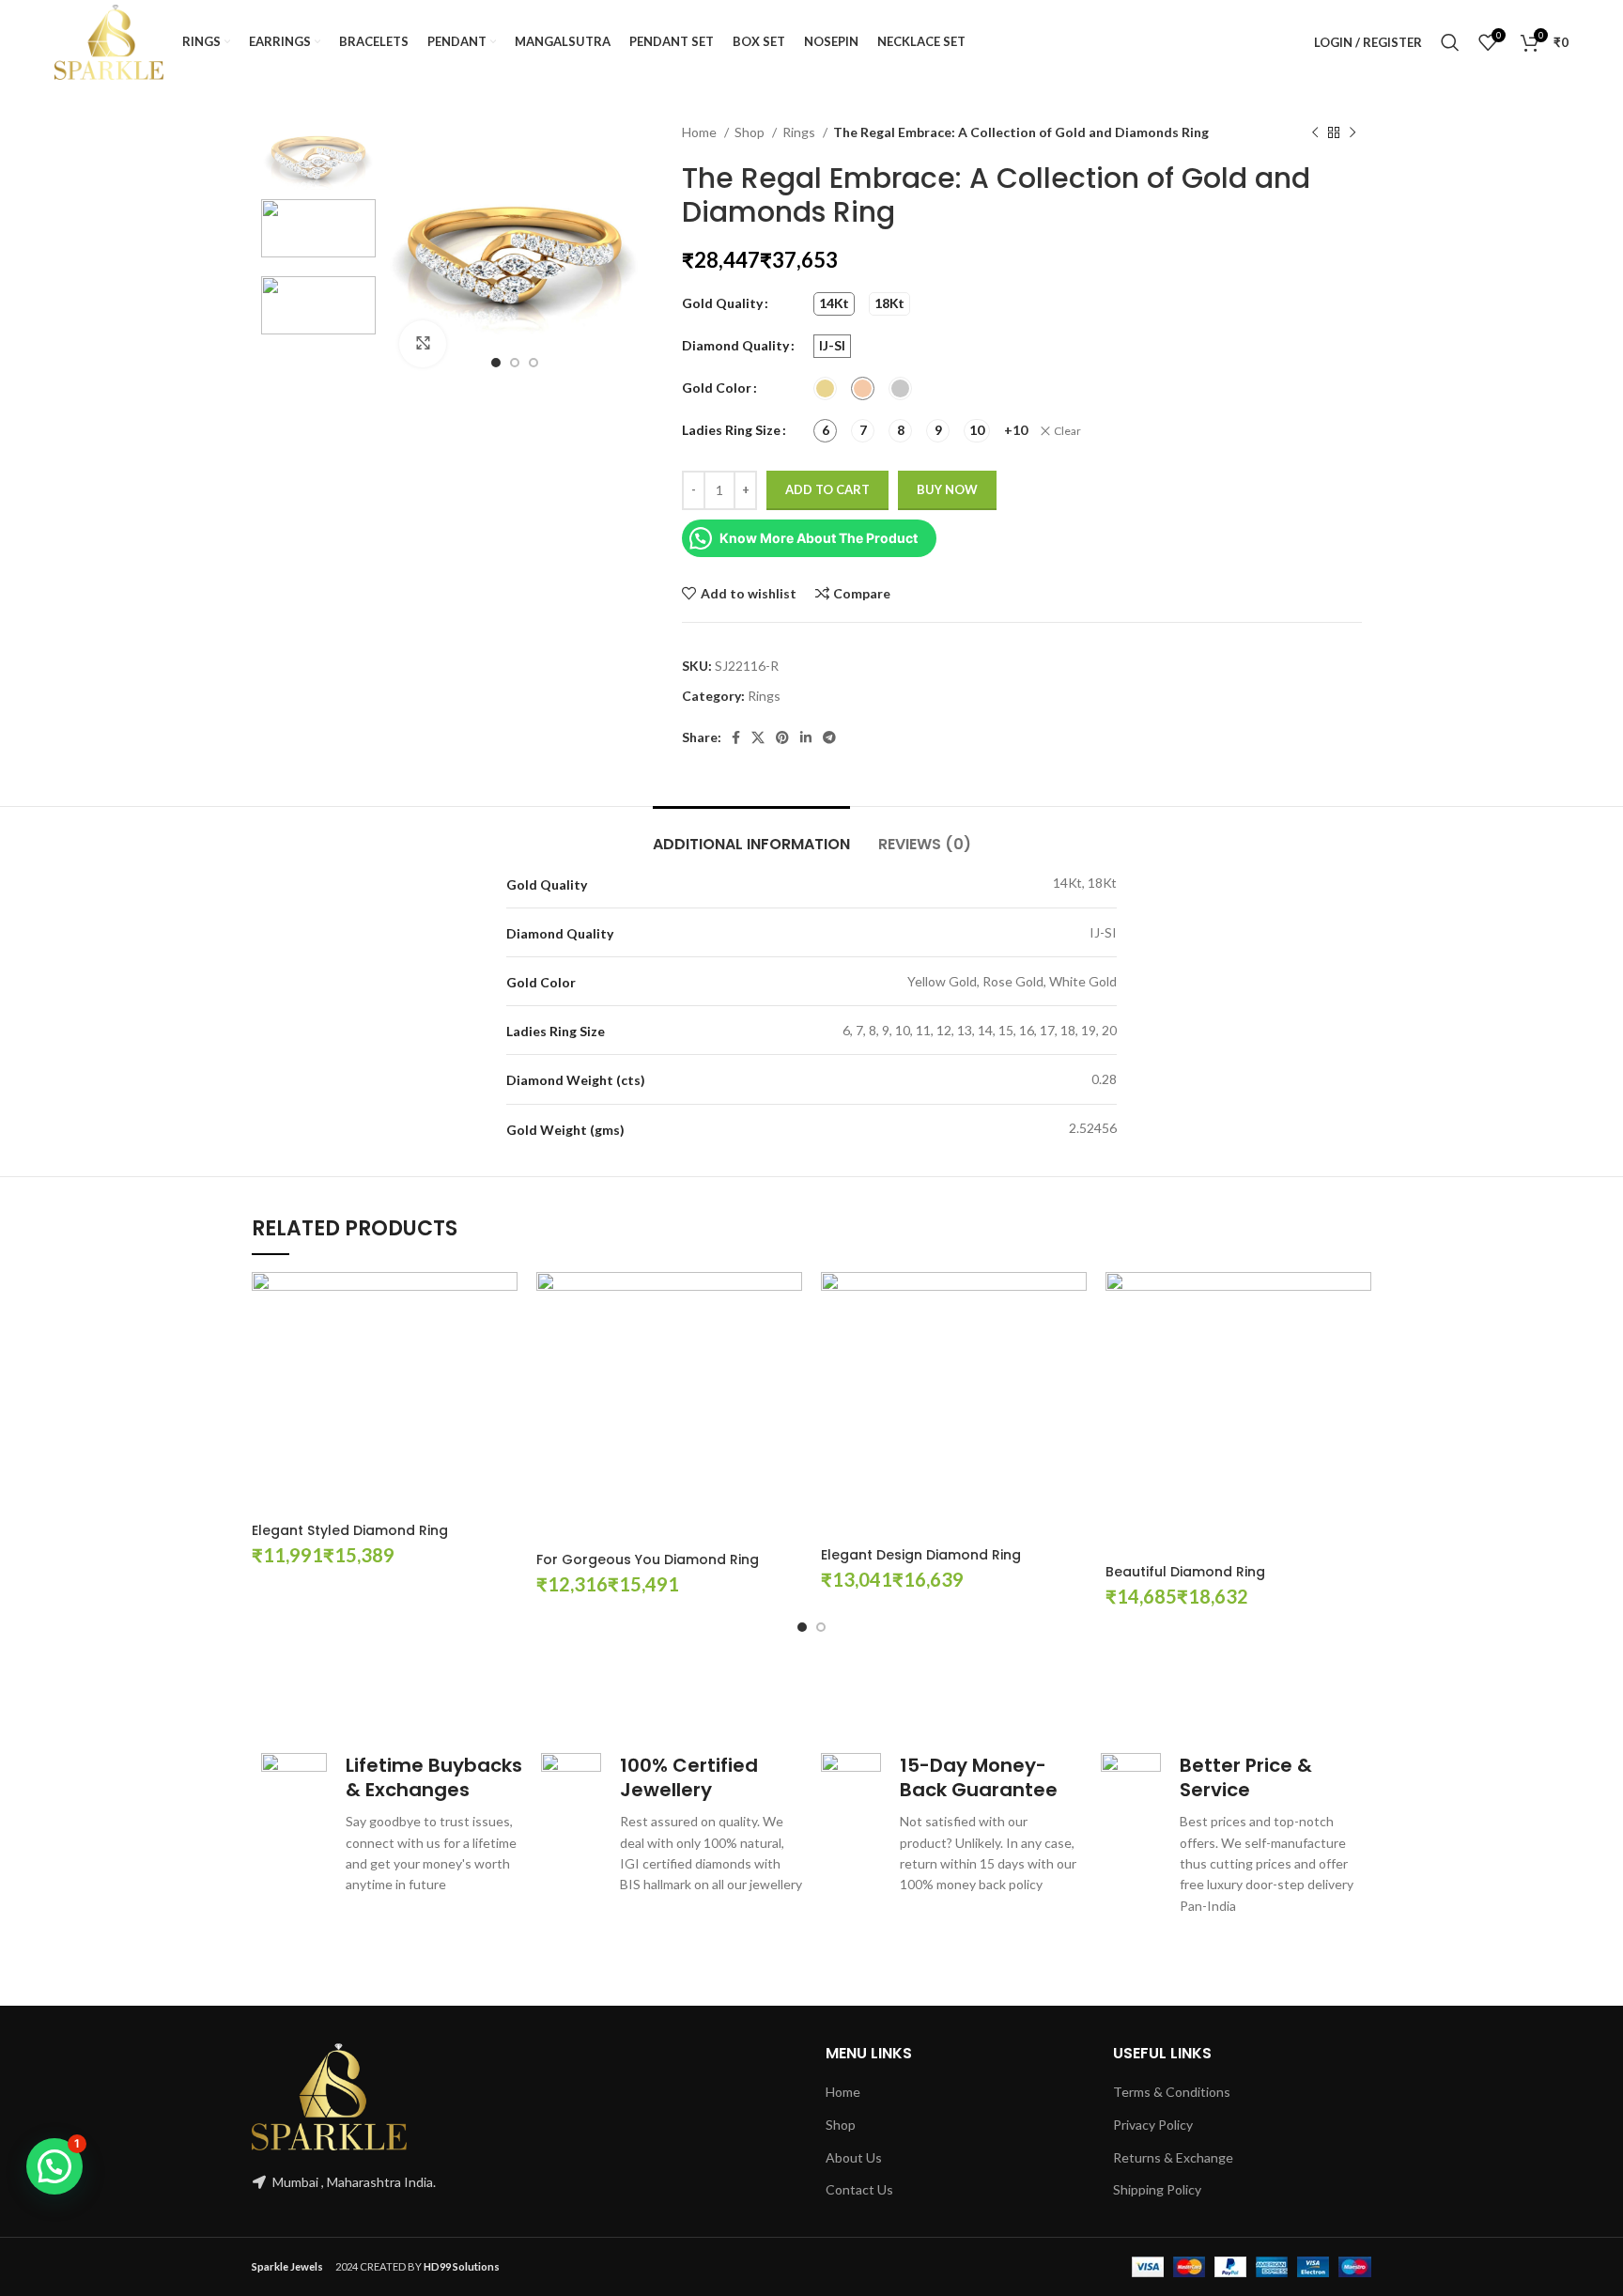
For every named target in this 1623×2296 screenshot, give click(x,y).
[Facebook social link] (736, 737)
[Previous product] (1315, 133)
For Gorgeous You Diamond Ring (648, 1559)
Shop (751, 132)
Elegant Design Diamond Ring (921, 1555)
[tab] (751, 835)
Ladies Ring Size (731, 430)
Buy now (947, 489)
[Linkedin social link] (806, 737)
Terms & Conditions (1172, 2092)
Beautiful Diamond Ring (1185, 1572)
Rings (800, 132)
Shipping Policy (1157, 2189)
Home (701, 132)
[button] (54, 2166)
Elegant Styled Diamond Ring (350, 1530)
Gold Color (717, 388)
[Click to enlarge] (423, 344)
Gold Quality (722, 303)
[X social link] (758, 737)
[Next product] (1352, 133)
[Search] (1450, 42)
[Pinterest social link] (782, 737)
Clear (1067, 431)
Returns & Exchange (1173, 2157)
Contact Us (859, 2189)
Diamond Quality (735, 345)
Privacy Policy (1153, 2125)
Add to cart (827, 489)
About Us (854, 2157)
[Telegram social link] (829, 737)
